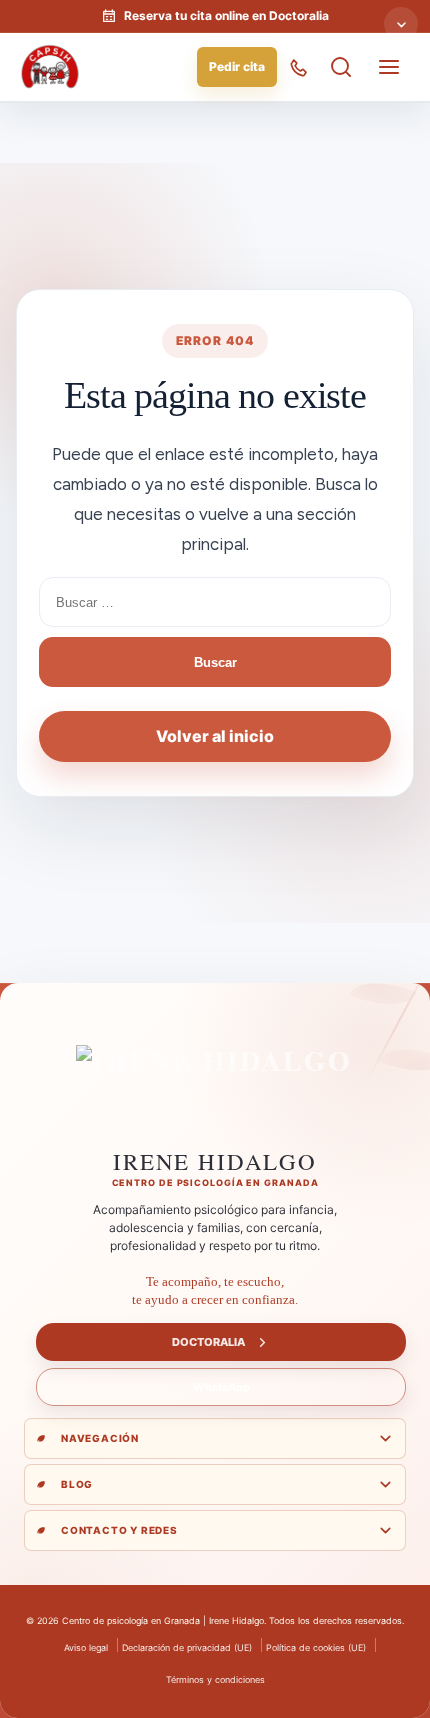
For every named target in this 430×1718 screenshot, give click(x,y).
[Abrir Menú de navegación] (389, 67)
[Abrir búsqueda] (341, 67)
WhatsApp (221, 1387)
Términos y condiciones (215, 1679)
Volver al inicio (215, 736)
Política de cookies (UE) (316, 1647)
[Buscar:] (215, 602)
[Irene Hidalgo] (215, 1091)
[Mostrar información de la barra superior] (401, 24)
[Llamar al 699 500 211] (299, 67)
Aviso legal (86, 1647)
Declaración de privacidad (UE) (187, 1647)
